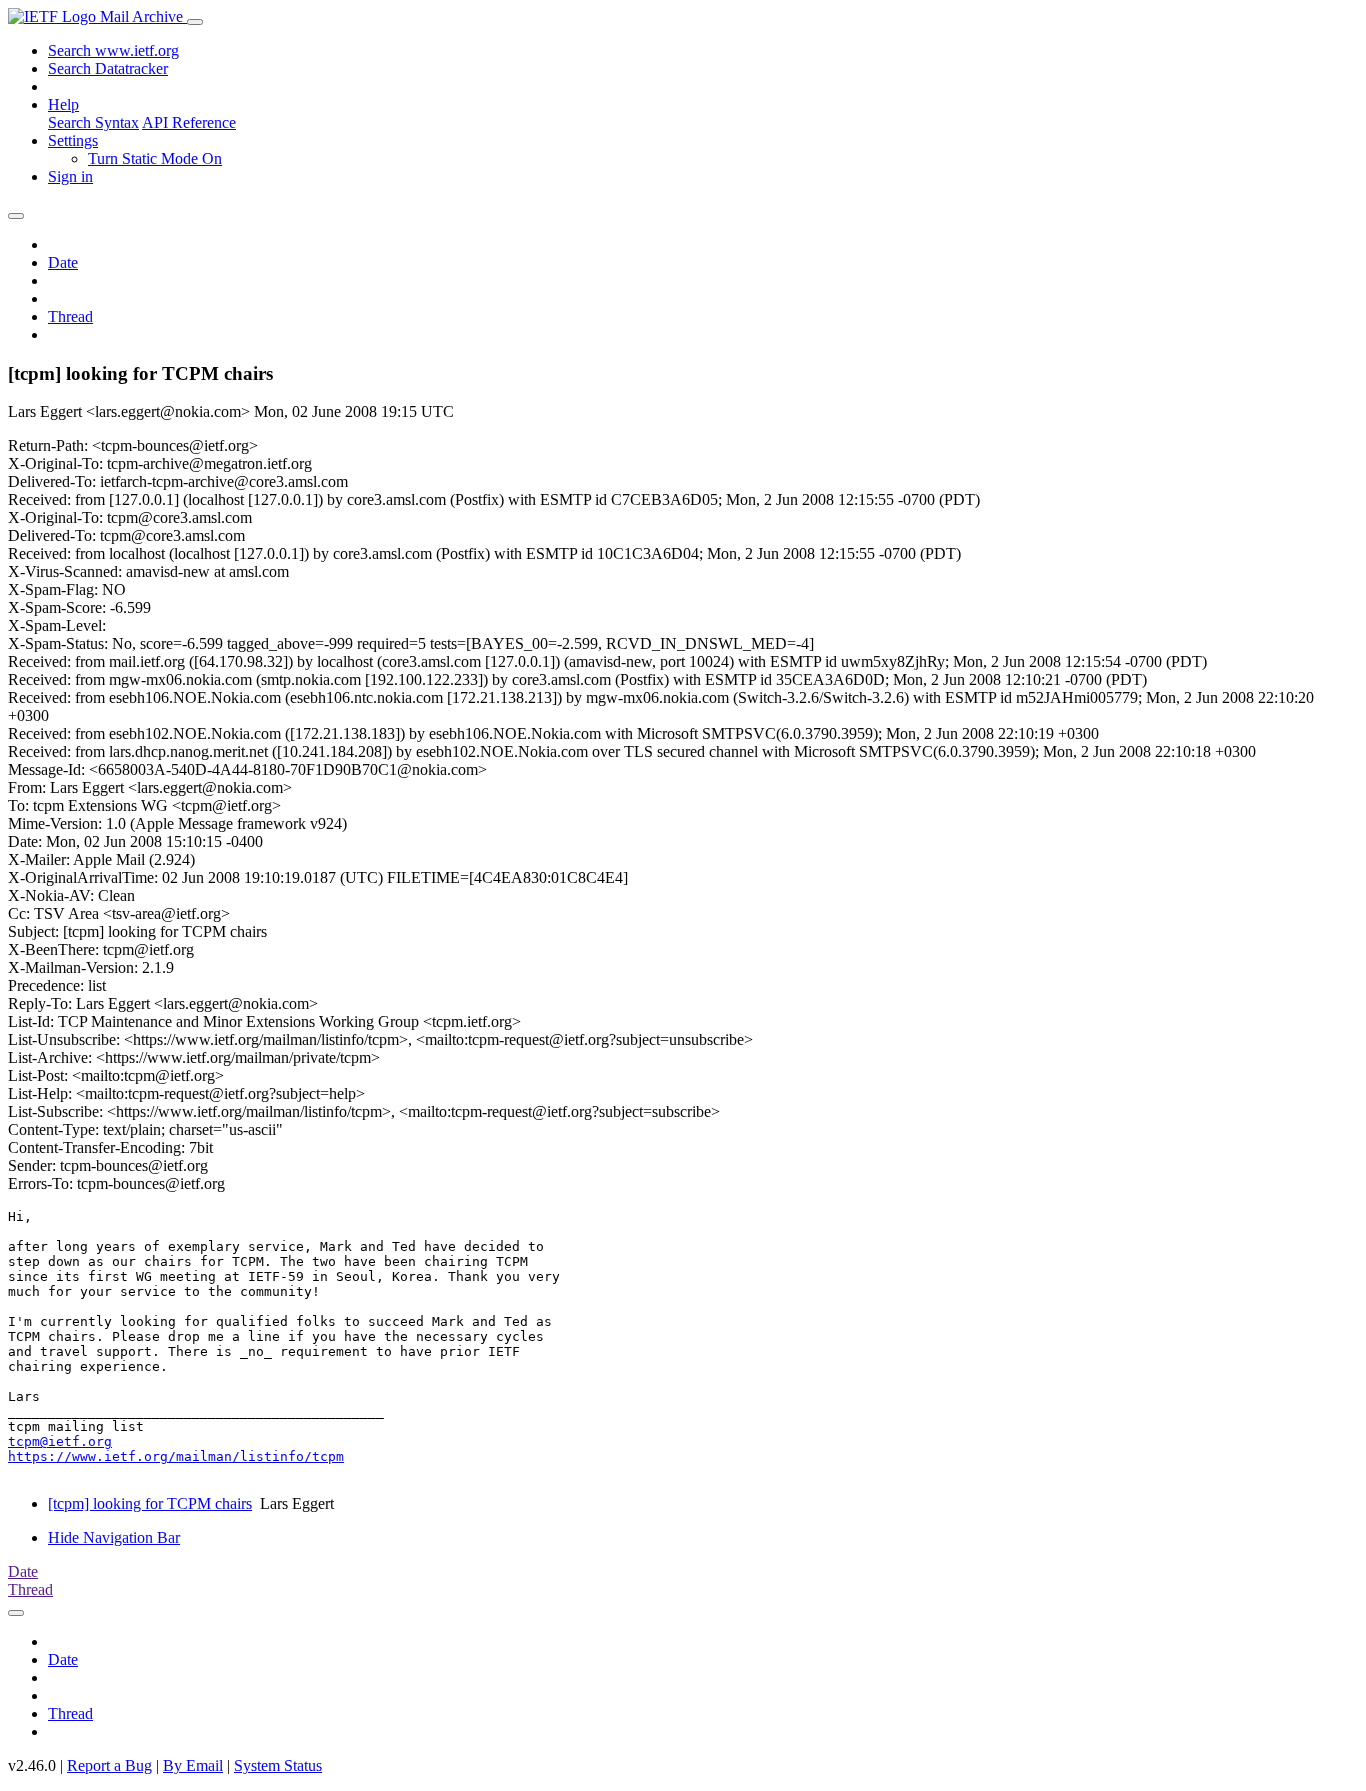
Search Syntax (93, 122)
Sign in (70, 176)
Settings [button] (73, 140)
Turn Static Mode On (155, 158)
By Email (193, 1765)
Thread (70, 316)
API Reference (189, 122)
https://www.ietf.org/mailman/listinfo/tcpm (176, 1456)
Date (63, 262)
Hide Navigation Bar (114, 1537)
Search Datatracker (108, 68)
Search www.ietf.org (113, 50)
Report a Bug (109, 1765)
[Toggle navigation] (195, 22)
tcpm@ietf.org (60, 1441)
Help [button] (63, 104)
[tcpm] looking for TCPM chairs (150, 1503)
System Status (278, 1765)
